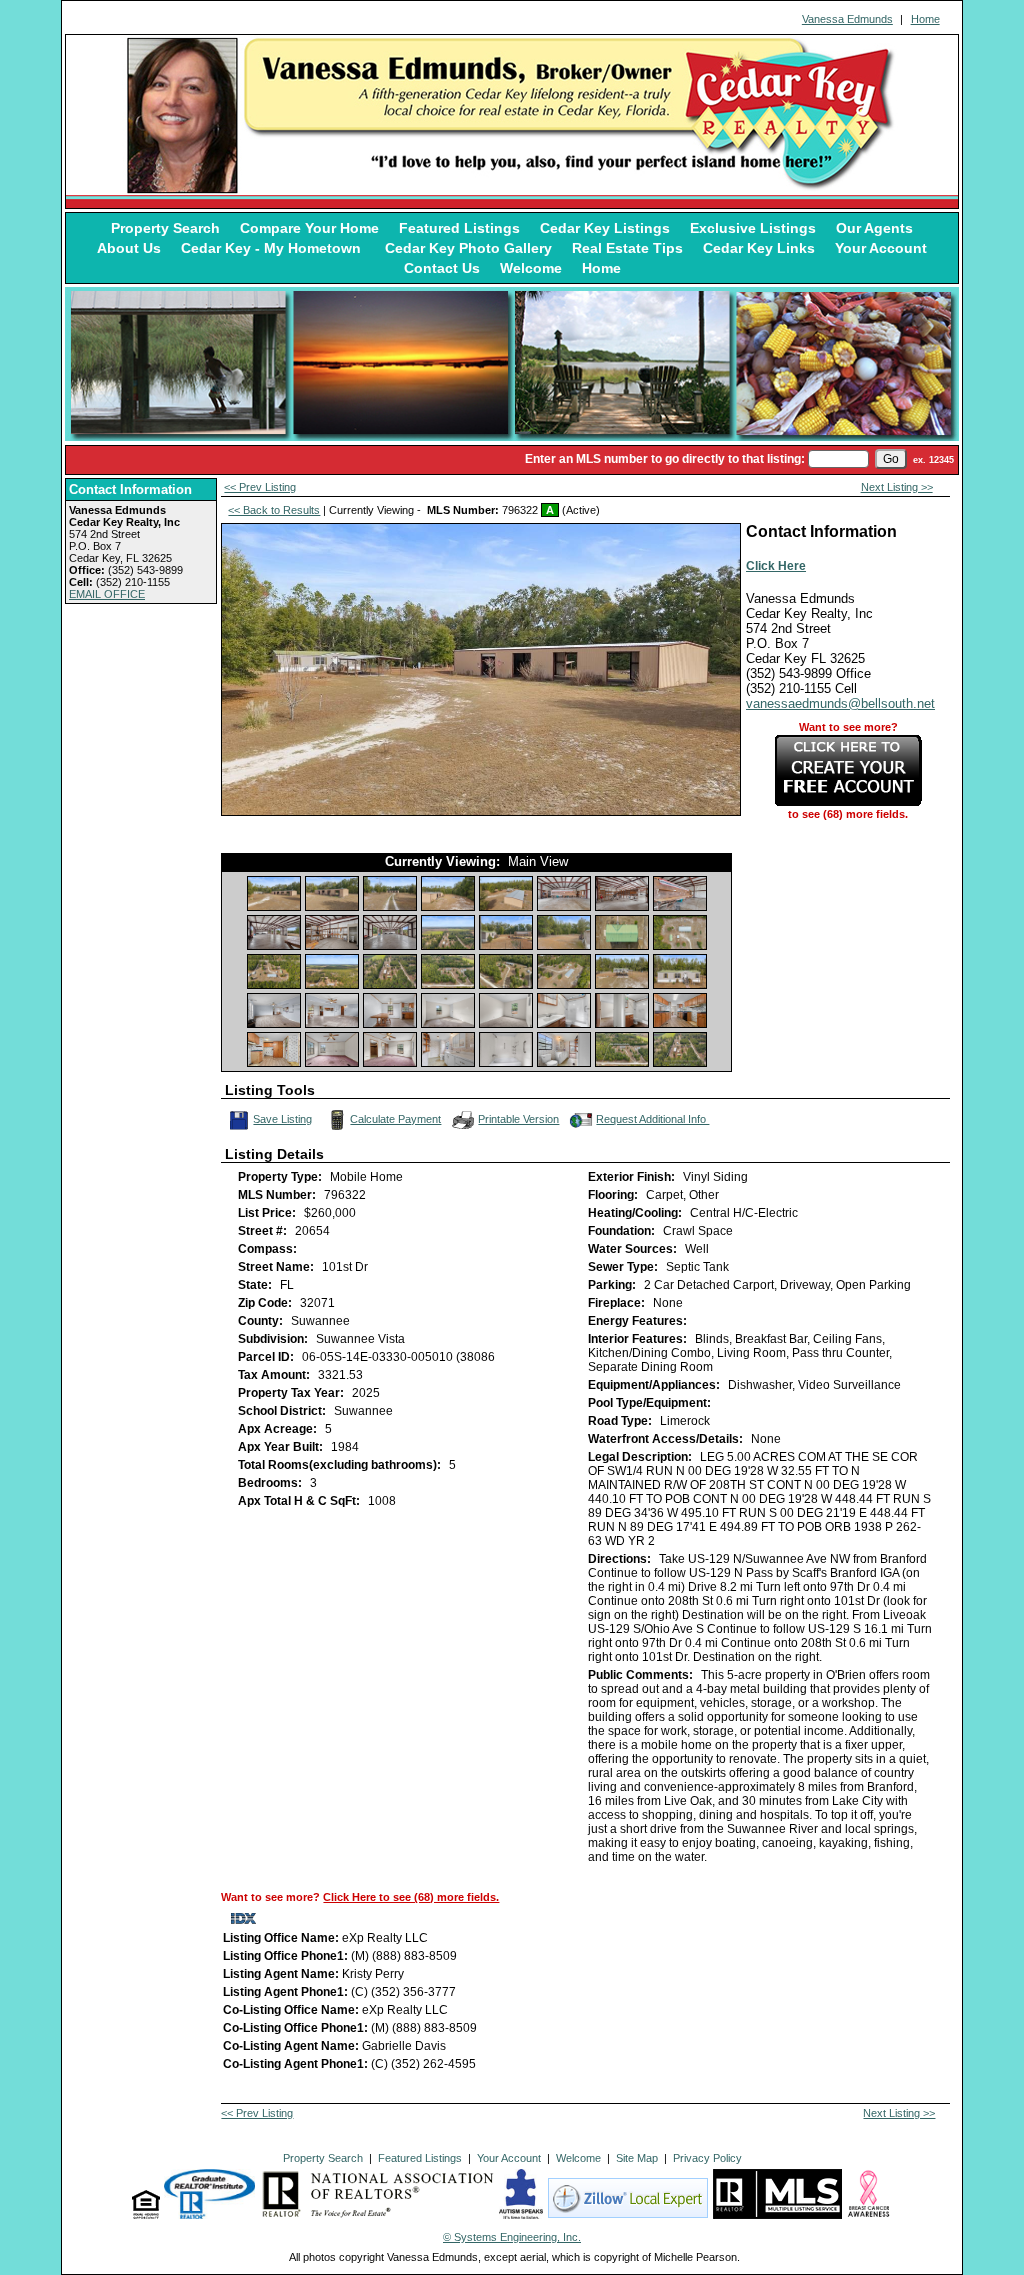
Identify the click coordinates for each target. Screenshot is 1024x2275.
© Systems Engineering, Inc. (512, 2237)
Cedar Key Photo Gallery (468, 248)
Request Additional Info (652, 1119)
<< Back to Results (274, 510)
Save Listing (283, 1117)
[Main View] (274, 893)
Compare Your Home (309, 228)
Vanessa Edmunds (847, 19)
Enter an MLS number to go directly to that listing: (665, 459)
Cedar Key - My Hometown (273, 248)
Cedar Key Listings (605, 228)
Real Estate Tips (627, 248)
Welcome (531, 268)
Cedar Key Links (759, 248)
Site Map (637, 2158)
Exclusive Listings (753, 228)
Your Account (881, 248)
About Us (129, 248)
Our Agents (874, 228)
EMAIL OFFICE (107, 594)
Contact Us (442, 268)
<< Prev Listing (260, 487)
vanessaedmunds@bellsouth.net (840, 703)
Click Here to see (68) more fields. (411, 1897)
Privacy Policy (707, 2158)
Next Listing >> (897, 487)
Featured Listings (459, 228)
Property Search (165, 228)
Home (925, 19)
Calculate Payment (395, 1119)
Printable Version (518, 1119)
